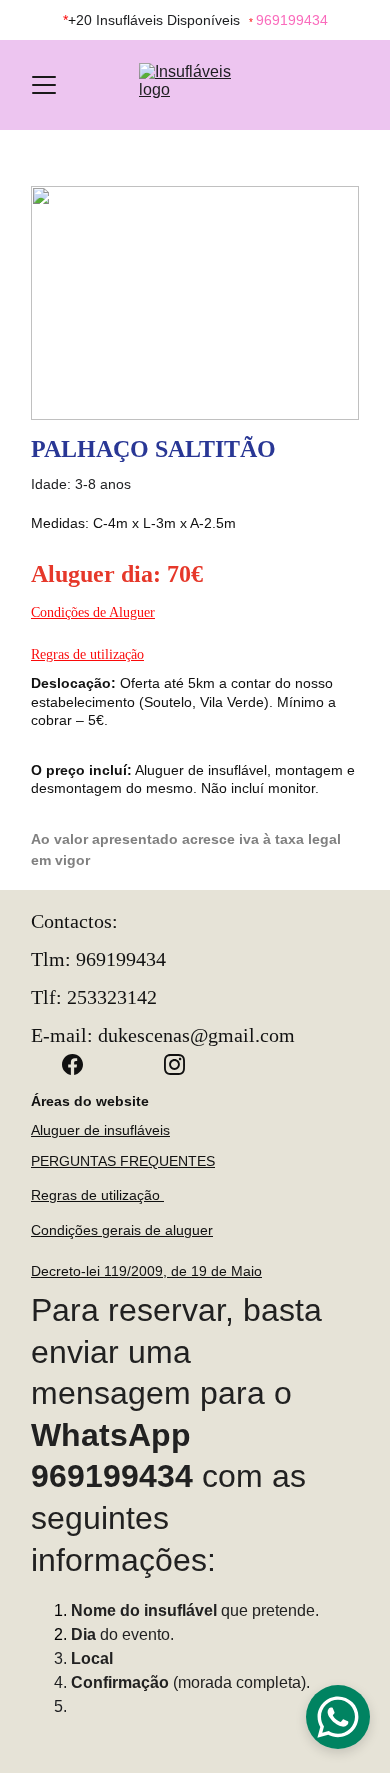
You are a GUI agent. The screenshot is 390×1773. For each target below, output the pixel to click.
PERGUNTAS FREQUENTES (123, 1161)
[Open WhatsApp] (338, 1717)
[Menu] (44, 85)
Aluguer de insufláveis (100, 1130)
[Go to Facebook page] (82, 1064)
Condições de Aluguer (93, 612)
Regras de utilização (87, 654)
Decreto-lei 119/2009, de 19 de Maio (146, 1271)
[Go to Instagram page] (174, 1064)
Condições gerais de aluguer (122, 1230)
